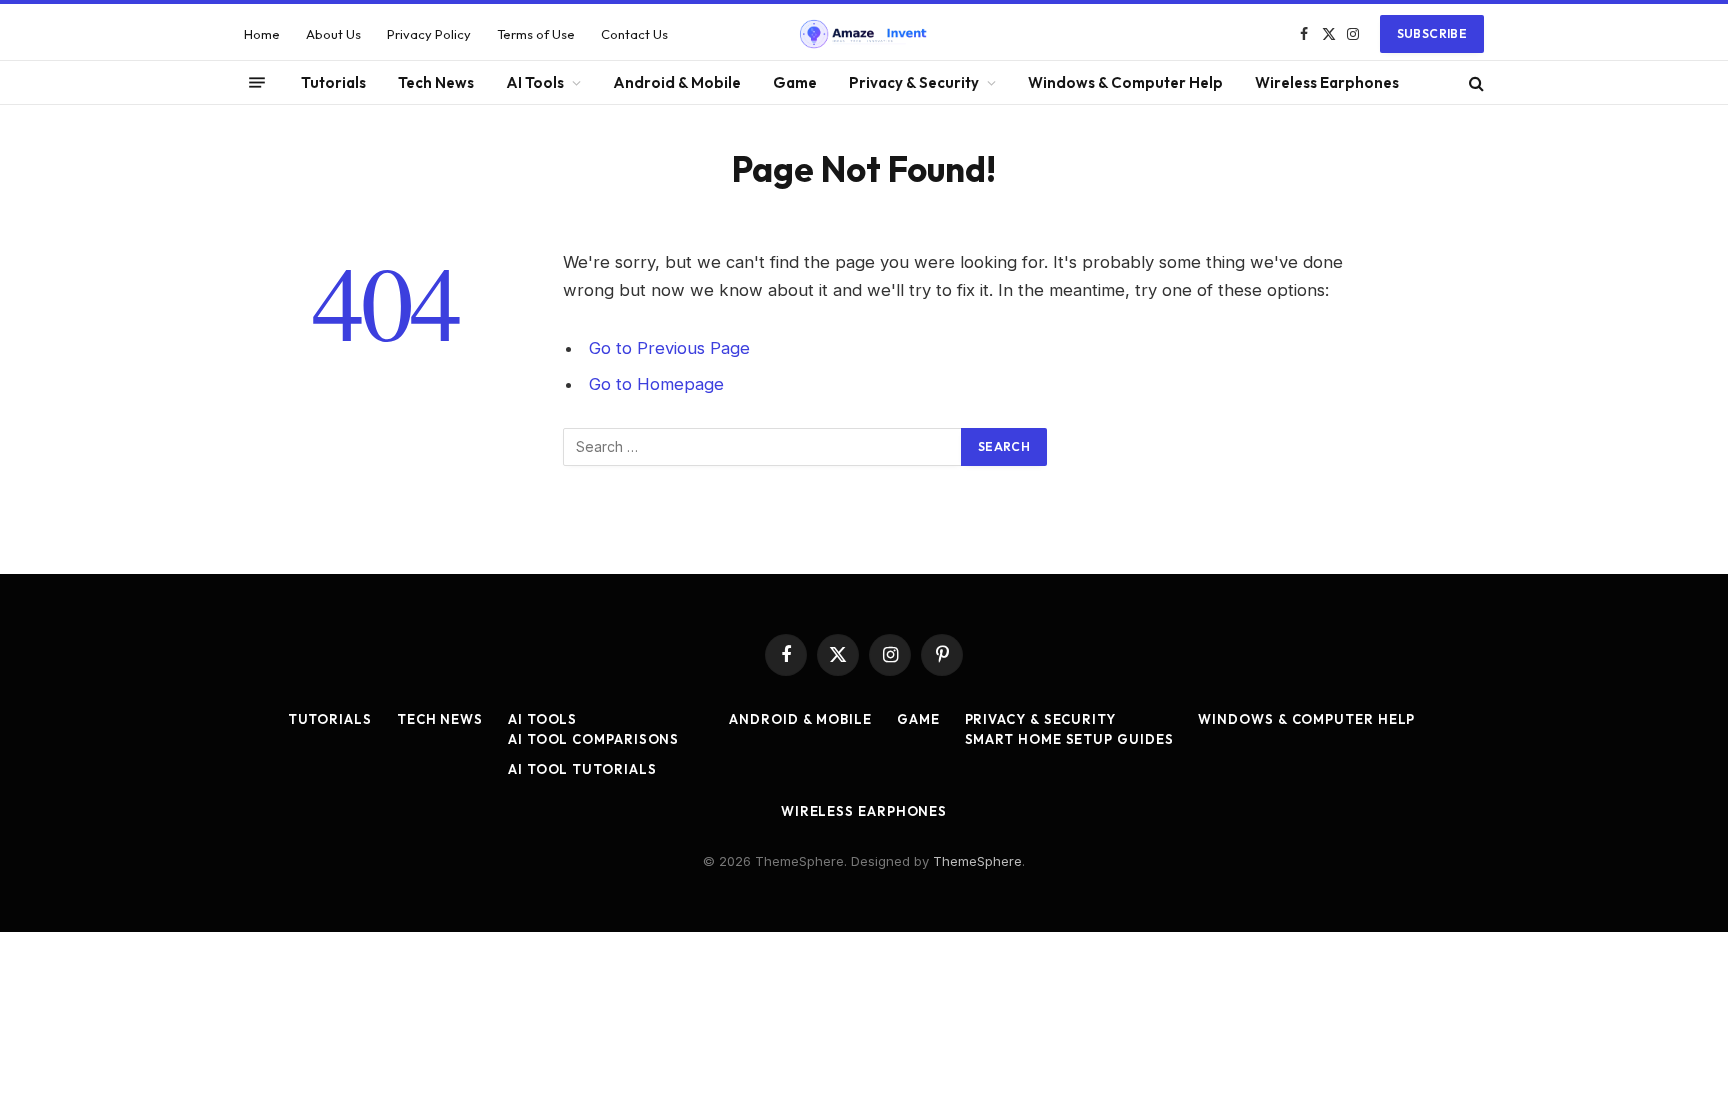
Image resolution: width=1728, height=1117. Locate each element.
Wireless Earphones (1327, 82)
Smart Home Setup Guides (1069, 739)
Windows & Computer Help (1125, 82)
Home (262, 34)
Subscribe (1432, 33)
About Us (333, 34)
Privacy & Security (914, 82)
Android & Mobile (677, 82)
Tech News (436, 82)
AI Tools (535, 82)
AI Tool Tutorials (582, 769)
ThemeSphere (977, 861)
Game (795, 82)
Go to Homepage (656, 384)
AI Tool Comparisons (593, 739)
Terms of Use (536, 34)
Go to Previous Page (669, 348)
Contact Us (634, 34)
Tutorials (333, 82)
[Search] (1474, 82)
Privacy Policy (429, 34)
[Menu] (257, 83)
